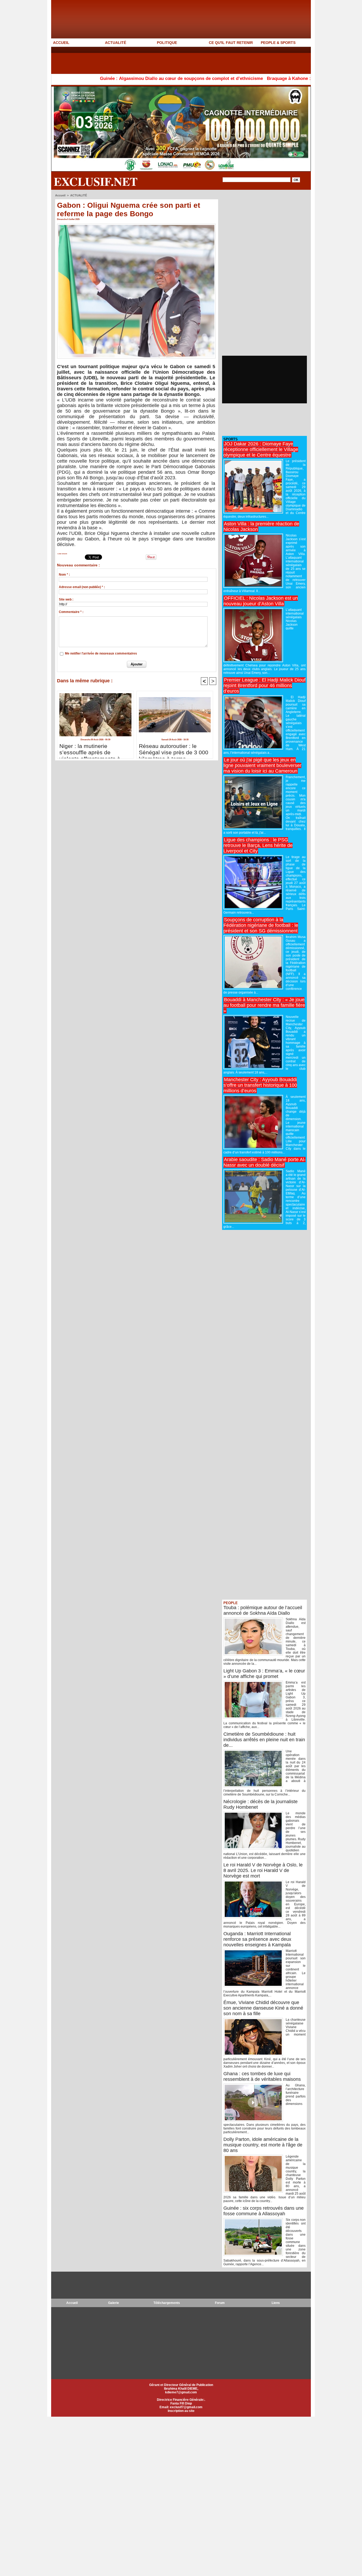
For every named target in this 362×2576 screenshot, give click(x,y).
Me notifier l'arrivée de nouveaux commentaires (101, 653)
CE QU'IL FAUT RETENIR (231, 43)
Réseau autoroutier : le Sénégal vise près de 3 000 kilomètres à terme (174, 750)
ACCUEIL (61, 43)
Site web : (66, 599)
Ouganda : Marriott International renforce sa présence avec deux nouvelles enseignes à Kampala (257, 1939)
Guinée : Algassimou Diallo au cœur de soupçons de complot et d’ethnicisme (110, 78)
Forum (220, 2303)
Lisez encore (62, 554)
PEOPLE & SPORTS (278, 43)
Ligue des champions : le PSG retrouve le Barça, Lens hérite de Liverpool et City (258, 845)
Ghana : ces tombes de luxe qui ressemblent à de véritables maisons (262, 2076)
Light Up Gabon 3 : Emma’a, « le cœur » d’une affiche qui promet (264, 1674)
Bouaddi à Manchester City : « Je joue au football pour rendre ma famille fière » (264, 1005)
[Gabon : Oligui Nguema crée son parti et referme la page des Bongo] (136, 225)
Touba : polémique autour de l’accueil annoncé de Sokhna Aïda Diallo (263, 1610)
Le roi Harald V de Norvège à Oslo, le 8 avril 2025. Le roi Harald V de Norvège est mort (263, 1870)
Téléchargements (167, 2303)
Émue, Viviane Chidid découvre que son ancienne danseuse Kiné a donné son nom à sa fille (263, 2008)
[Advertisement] (148, 60)
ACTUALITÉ (116, 43)
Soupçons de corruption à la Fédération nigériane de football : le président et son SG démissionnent (261, 925)
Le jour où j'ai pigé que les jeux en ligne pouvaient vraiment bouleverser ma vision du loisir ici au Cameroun (262, 765)
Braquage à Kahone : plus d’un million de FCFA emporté (255, 78)
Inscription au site (181, 2411)
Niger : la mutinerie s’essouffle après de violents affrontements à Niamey (90, 750)
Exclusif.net (96, 181)
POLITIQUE (167, 43)
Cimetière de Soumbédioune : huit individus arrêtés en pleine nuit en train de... (264, 1740)
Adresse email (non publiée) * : (82, 587)
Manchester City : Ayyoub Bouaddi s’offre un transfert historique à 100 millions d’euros (260, 1085)
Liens (276, 2303)
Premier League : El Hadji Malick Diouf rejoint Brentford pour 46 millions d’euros (264, 685)
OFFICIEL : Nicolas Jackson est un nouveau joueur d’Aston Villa (261, 601)
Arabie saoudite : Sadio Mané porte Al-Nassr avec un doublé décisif (264, 1162)
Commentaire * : (71, 612)
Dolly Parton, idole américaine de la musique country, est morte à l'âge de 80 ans (263, 2145)
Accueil (60, 195)
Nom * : (64, 575)
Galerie (114, 2303)
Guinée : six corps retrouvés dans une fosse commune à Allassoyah (264, 2211)
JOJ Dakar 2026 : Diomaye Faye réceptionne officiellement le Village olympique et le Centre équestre (261, 449)
